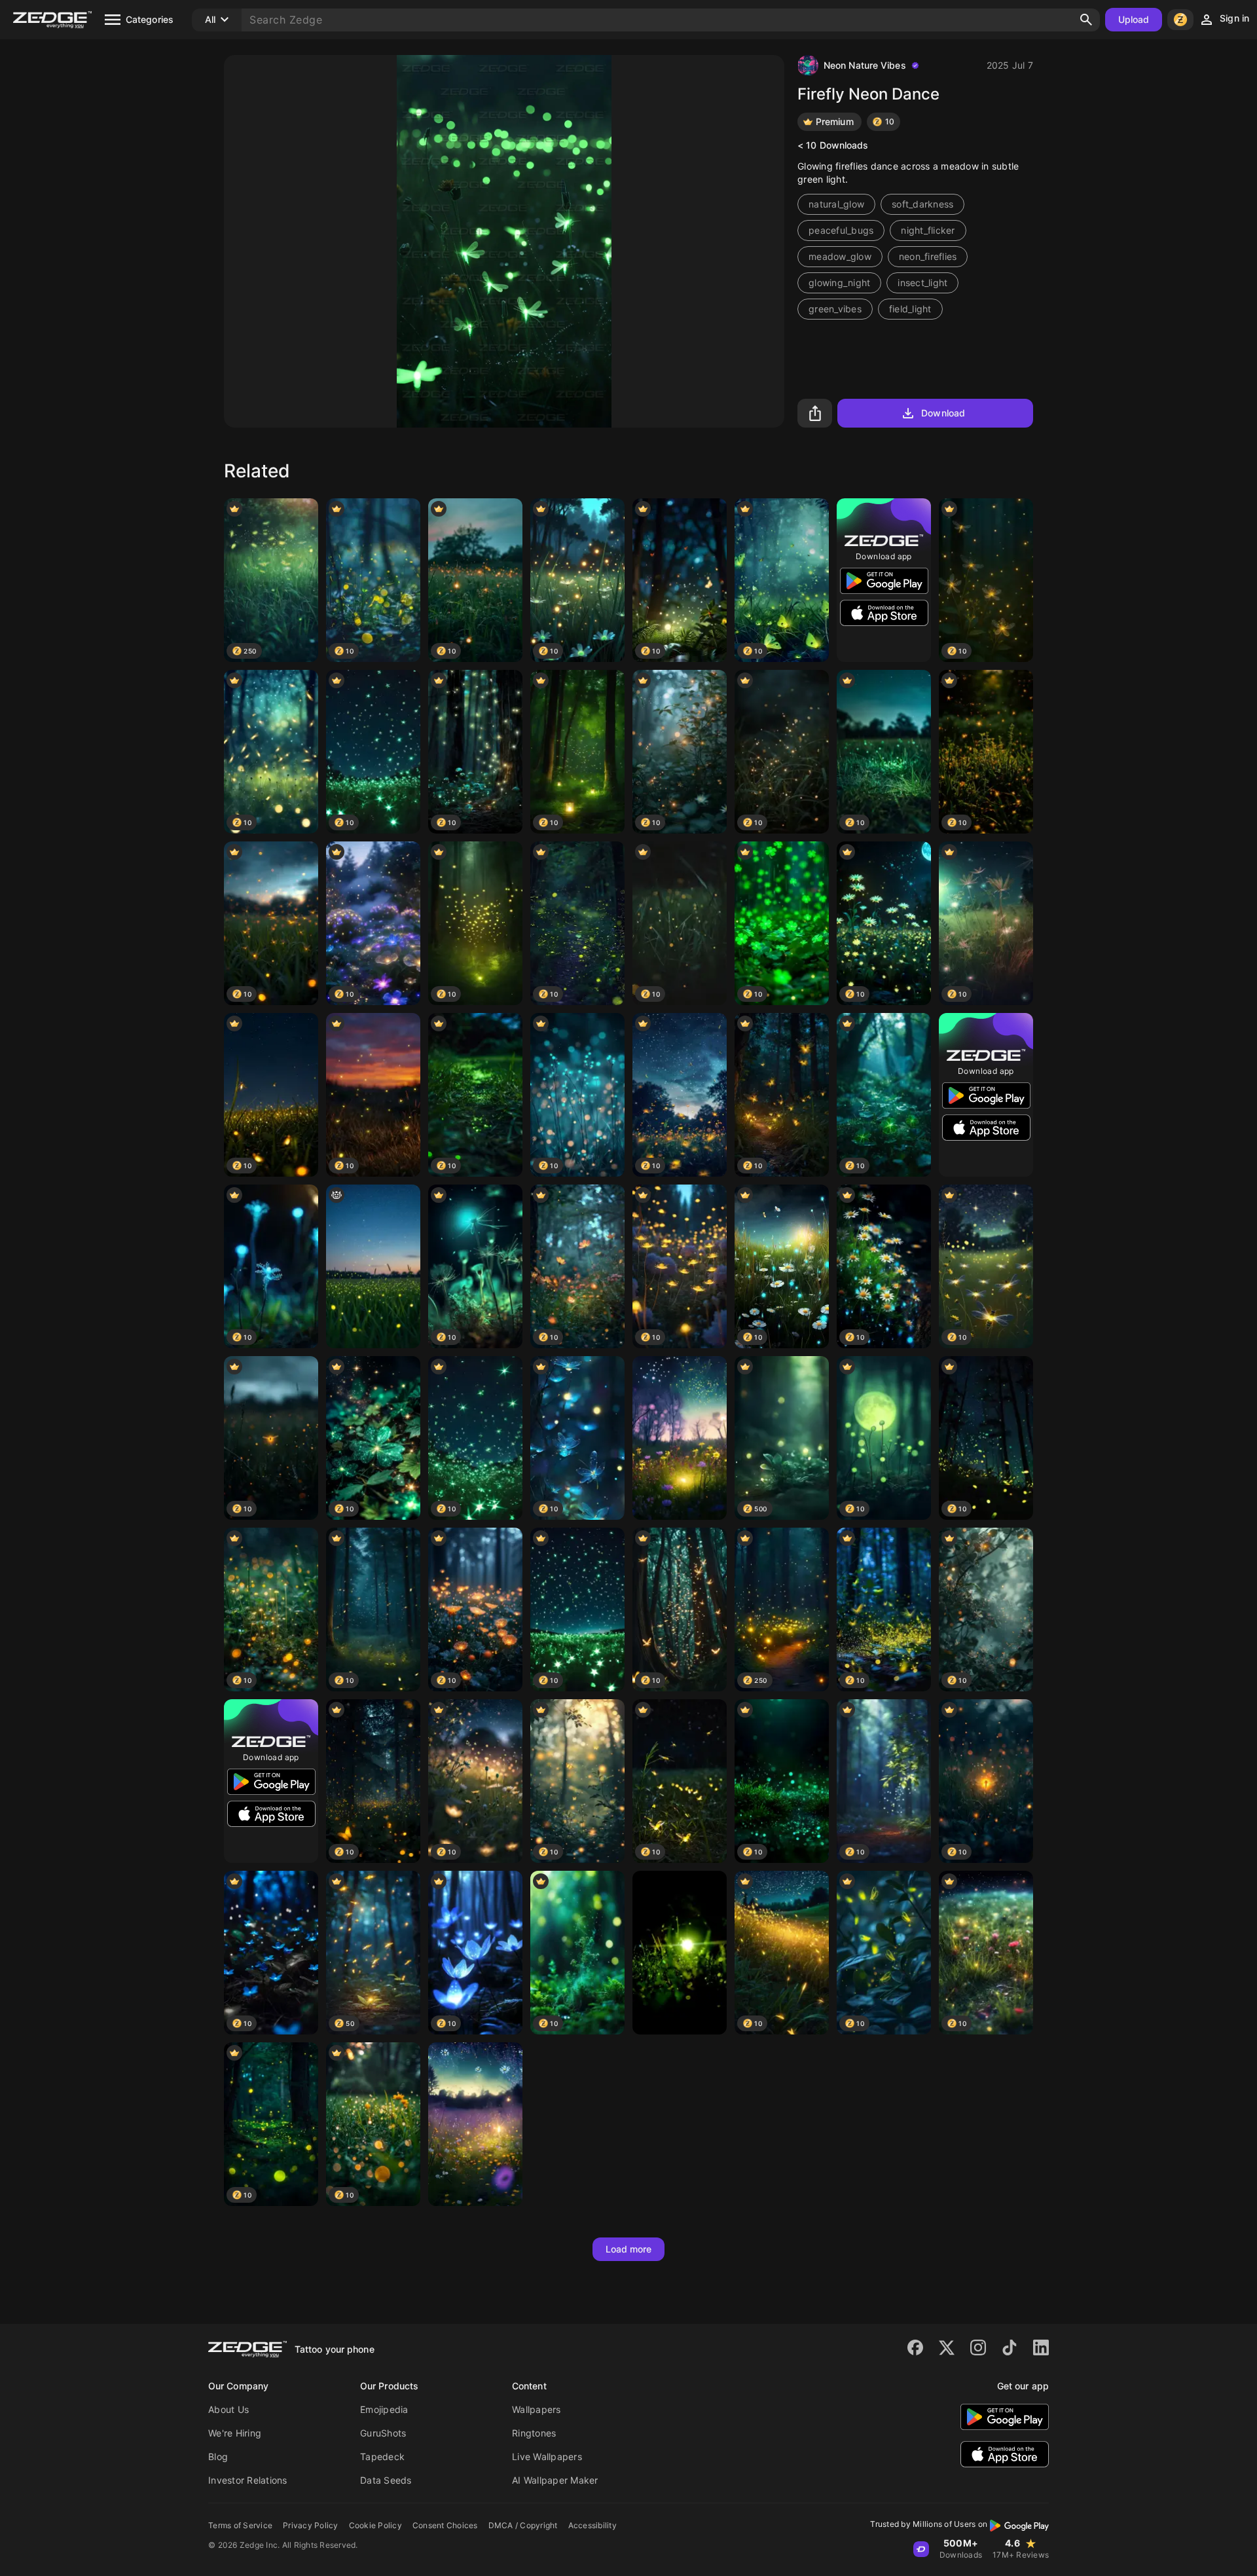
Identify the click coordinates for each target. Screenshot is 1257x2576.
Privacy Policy (311, 2525)
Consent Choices (445, 2525)
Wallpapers (537, 2409)
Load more (629, 2249)
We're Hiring (235, 2433)
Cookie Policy (375, 2525)
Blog (218, 2456)
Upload (1134, 19)
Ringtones (534, 2433)
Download (943, 413)
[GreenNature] (680, 1953)
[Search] (1086, 20)
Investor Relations (248, 2480)
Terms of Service (240, 2525)
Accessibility (592, 2525)
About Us (228, 2409)
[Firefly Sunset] (373, 1266)
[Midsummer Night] (680, 1438)
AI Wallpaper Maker (555, 2480)
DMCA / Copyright (523, 2525)
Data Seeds (386, 2480)
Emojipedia (384, 2409)
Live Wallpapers (547, 2456)
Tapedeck (382, 2456)
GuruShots (383, 2433)
